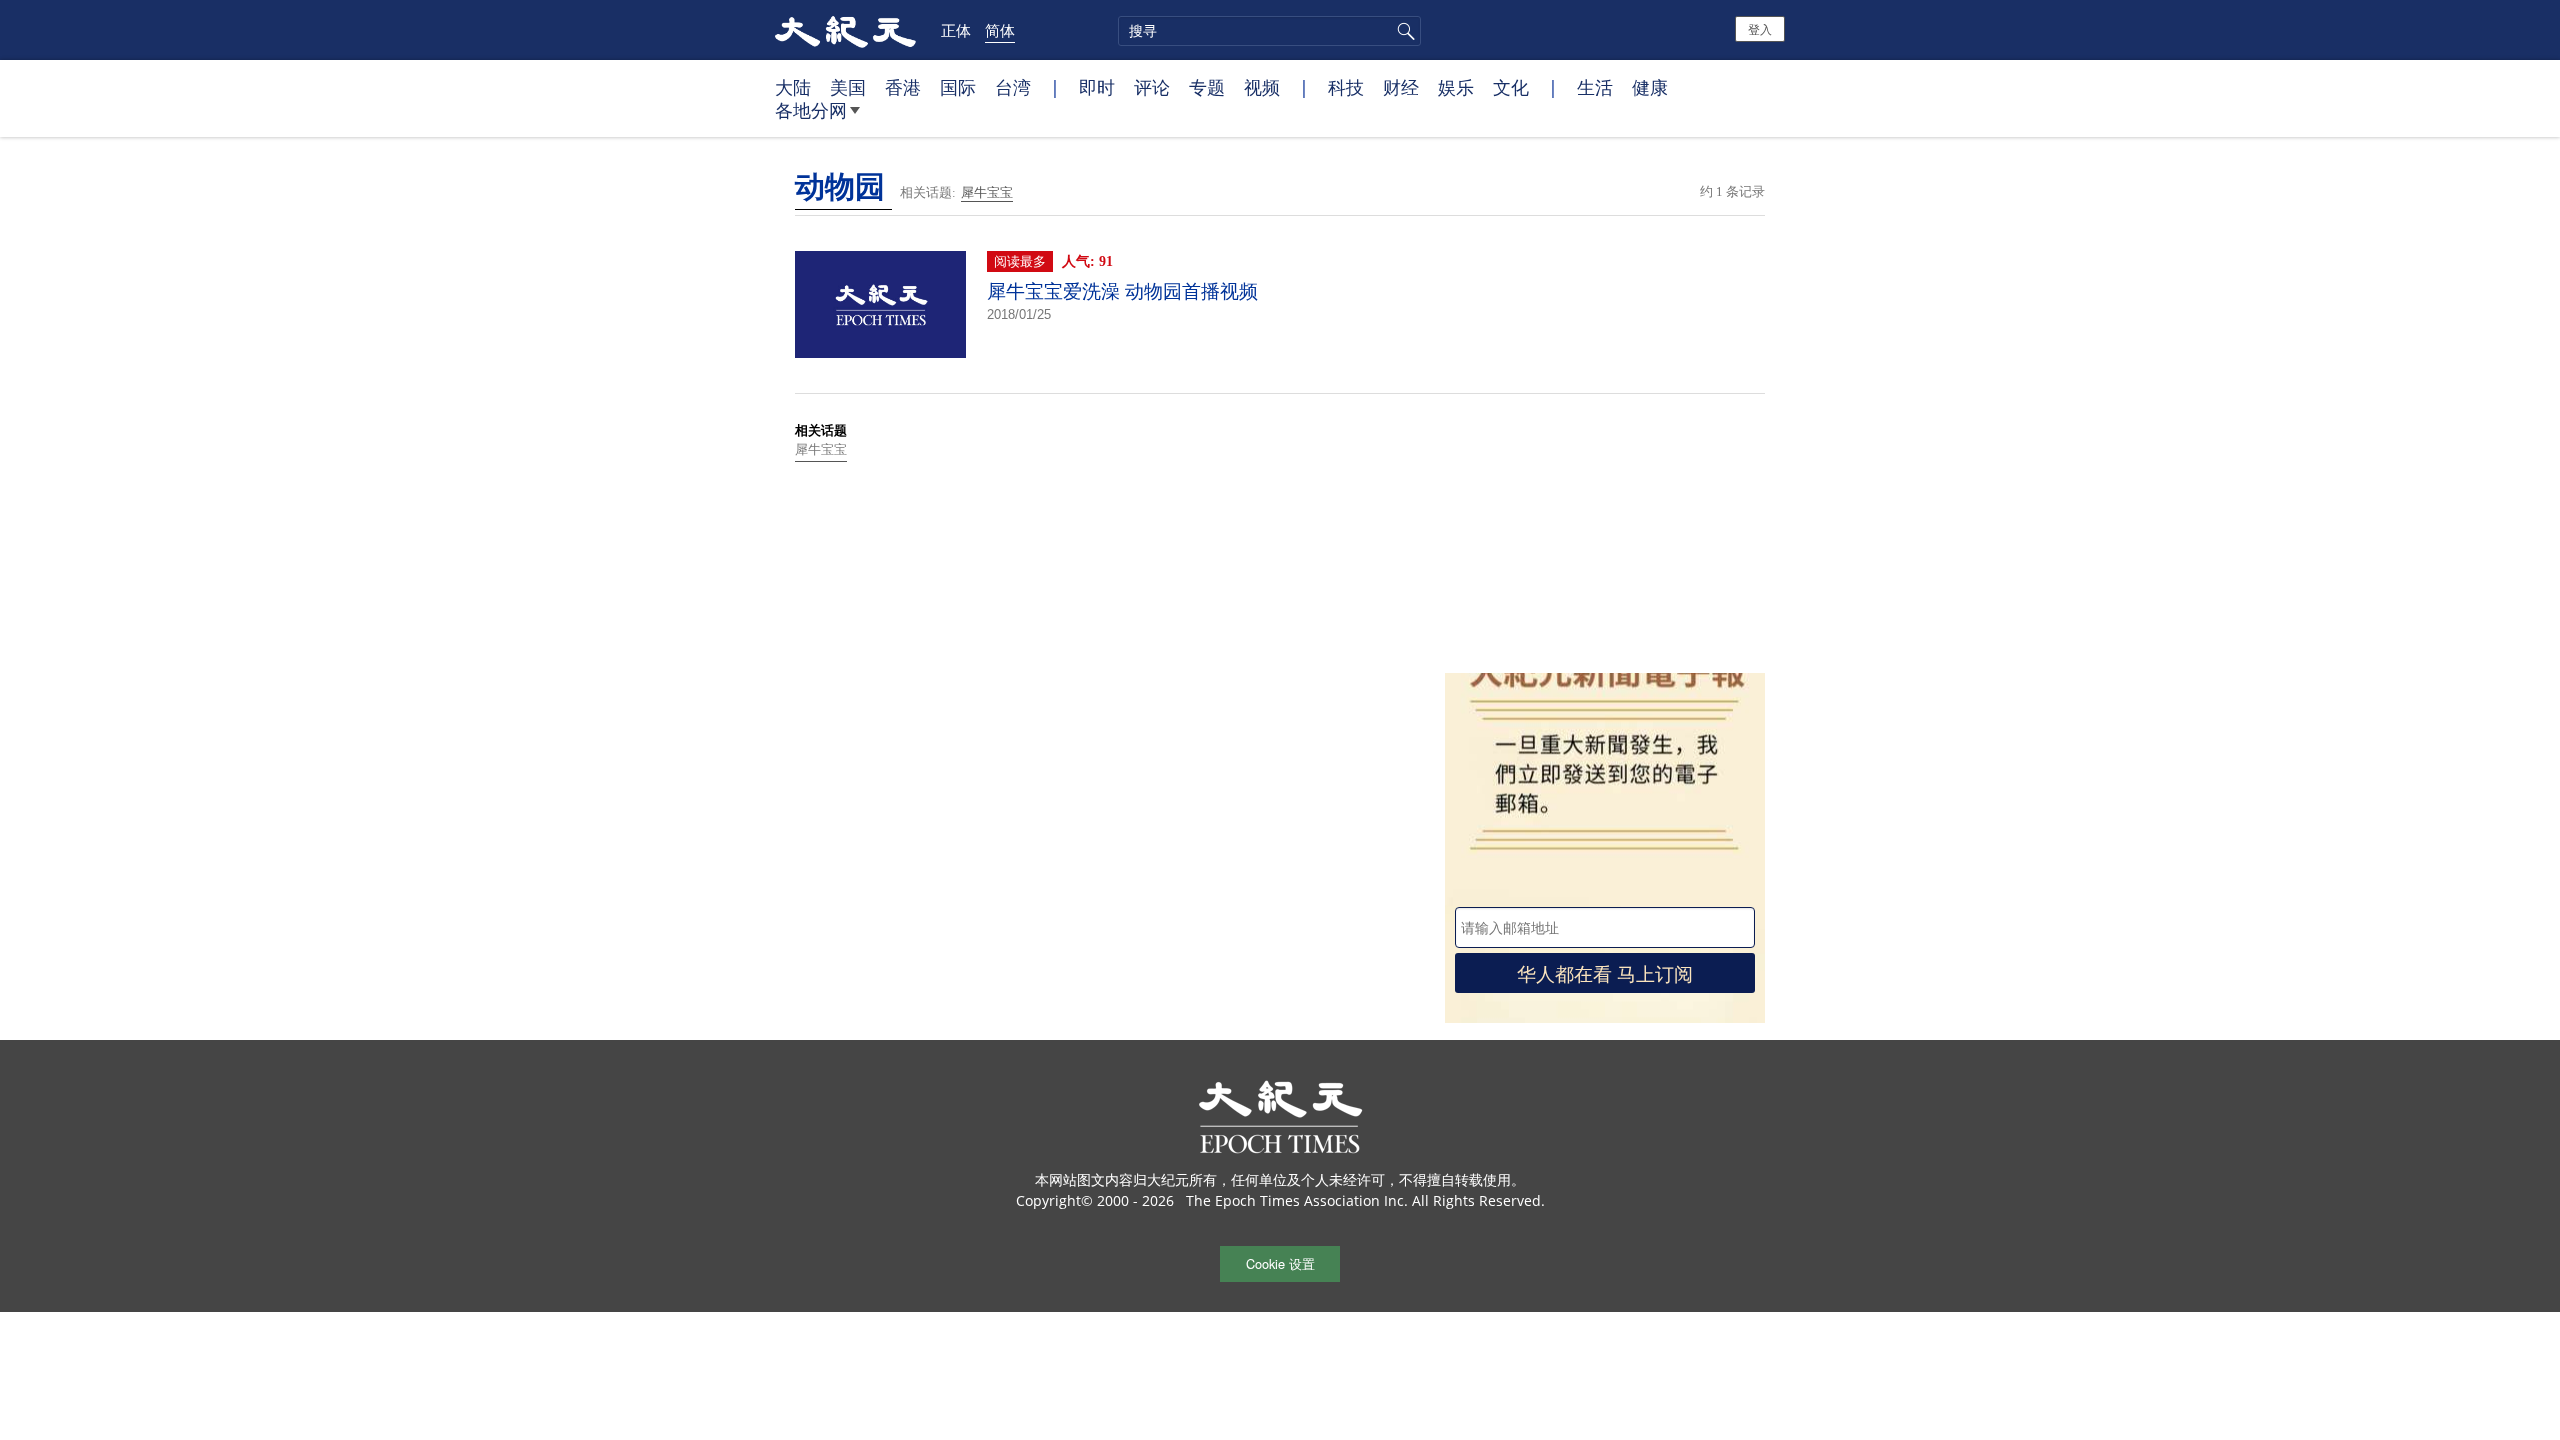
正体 (956, 30)
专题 (1207, 87)
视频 (1262, 87)
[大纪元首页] (845, 30)
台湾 (1013, 87)
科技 (1346, 87)
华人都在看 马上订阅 (1605, 972)
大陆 (793, 87)
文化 (1511, 87)
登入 (1760, 28)
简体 (1000, 30)
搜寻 (1403, 31)
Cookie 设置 (1280, 1263)
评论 (1152, 87)
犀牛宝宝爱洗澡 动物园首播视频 (1122, 291)
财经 (1401, 87)
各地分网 (811, 110)
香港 (903, 87)
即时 (1097, 87)
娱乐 (1456, 87)
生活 (1595, 87)
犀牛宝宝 (987, 192)
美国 (848, 87)
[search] (1269, 31)
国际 (958, 87)
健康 (1650, 87)
